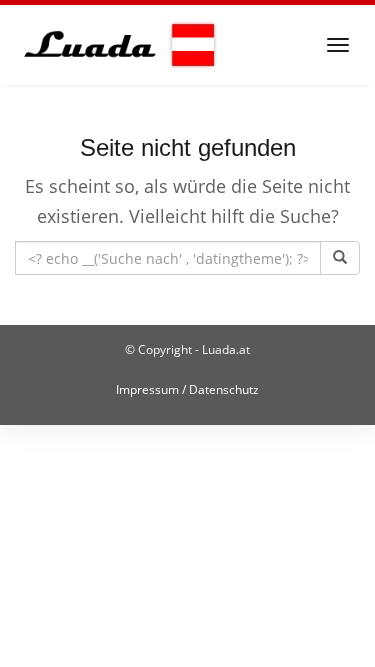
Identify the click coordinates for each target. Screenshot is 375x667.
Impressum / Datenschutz (187, 389)
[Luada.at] (116, 45)
